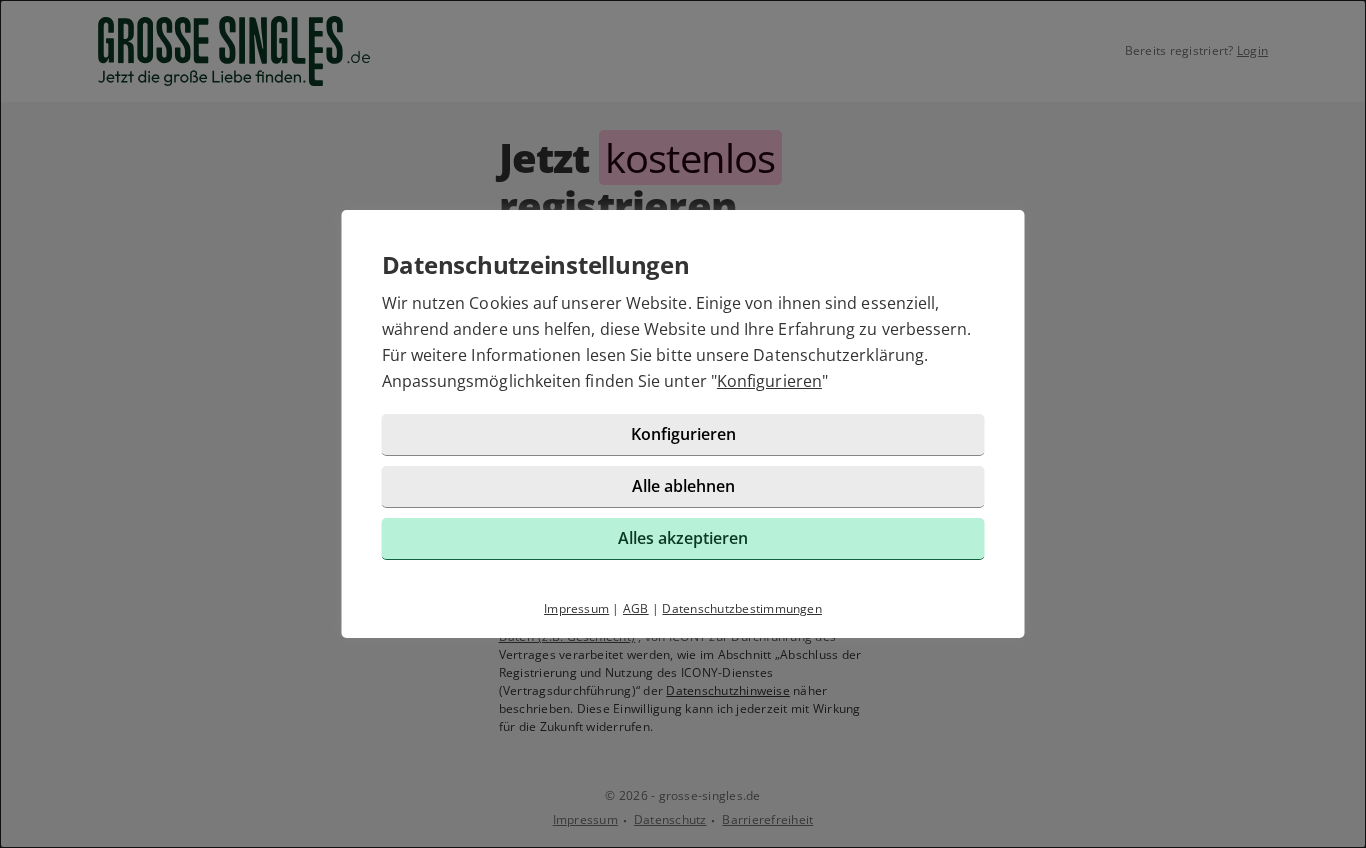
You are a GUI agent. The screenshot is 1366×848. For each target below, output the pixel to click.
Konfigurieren (769, 381)
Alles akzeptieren (683, 538)
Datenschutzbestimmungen (742, 608)
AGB (636, 608)
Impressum (576, 608)
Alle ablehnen (683, 486)
